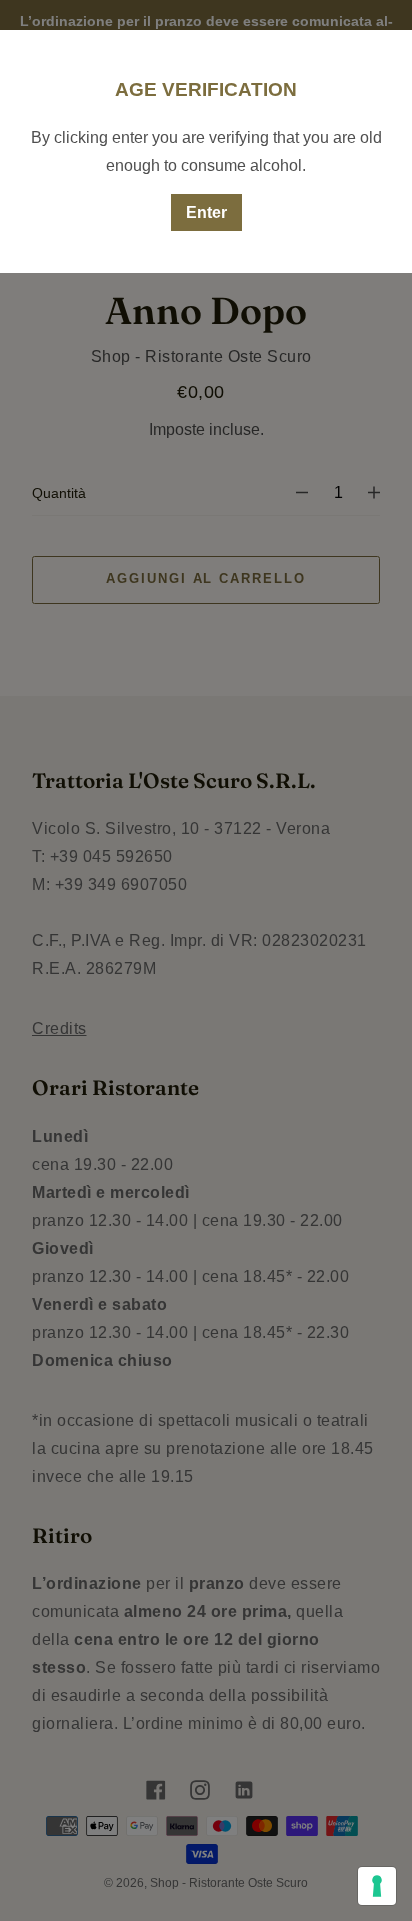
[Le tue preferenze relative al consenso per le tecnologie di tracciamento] (377, 1886)
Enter (206, 212)
